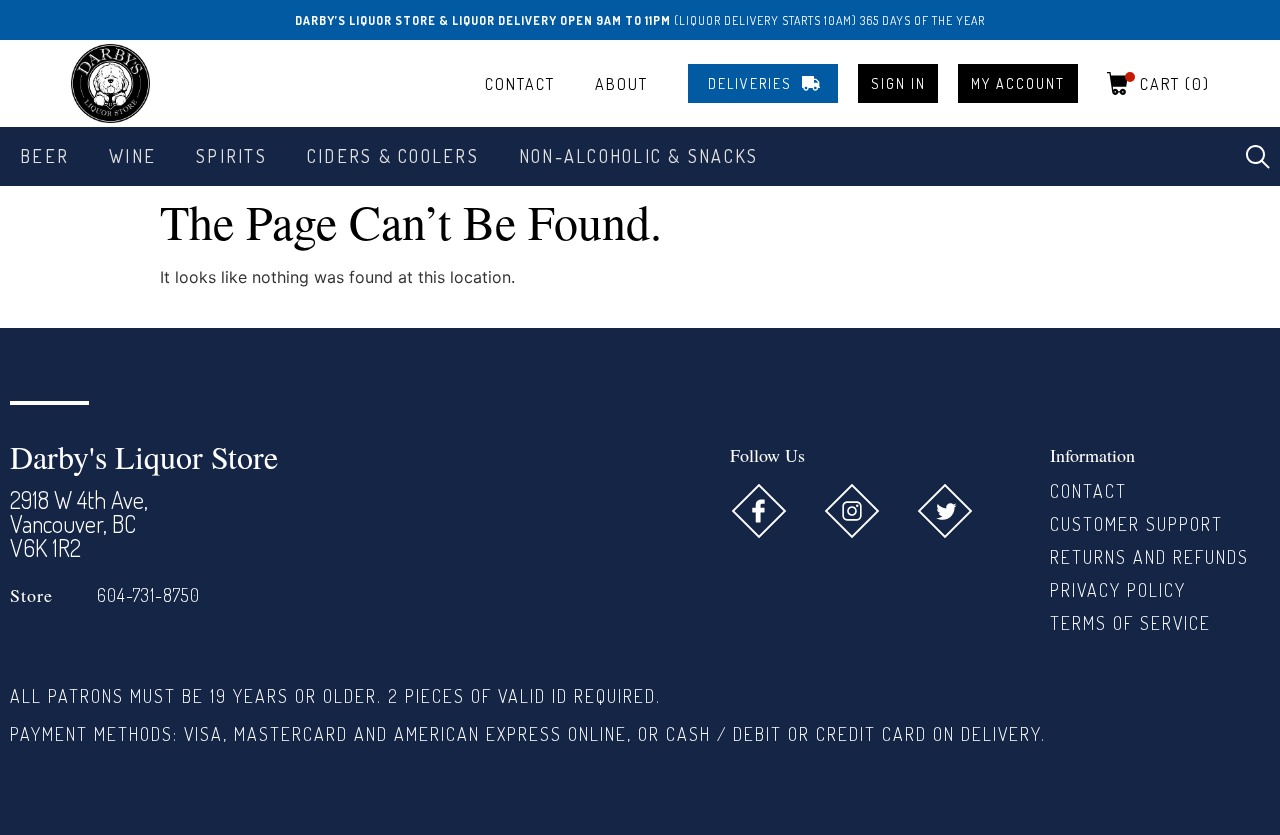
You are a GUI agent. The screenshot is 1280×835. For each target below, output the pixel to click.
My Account (1018, 83)
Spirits (231, 156)
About (621, 84)
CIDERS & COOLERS (393, 156)
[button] (1258, 157)
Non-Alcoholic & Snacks (639, 156)
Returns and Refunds (1149, 557)
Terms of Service (1130, 623)
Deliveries (750, 83)
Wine (132, 156)
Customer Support (1136, 524)
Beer (44, 156)
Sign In (898, 83)
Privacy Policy (1118, 590)
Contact (520, 84)
